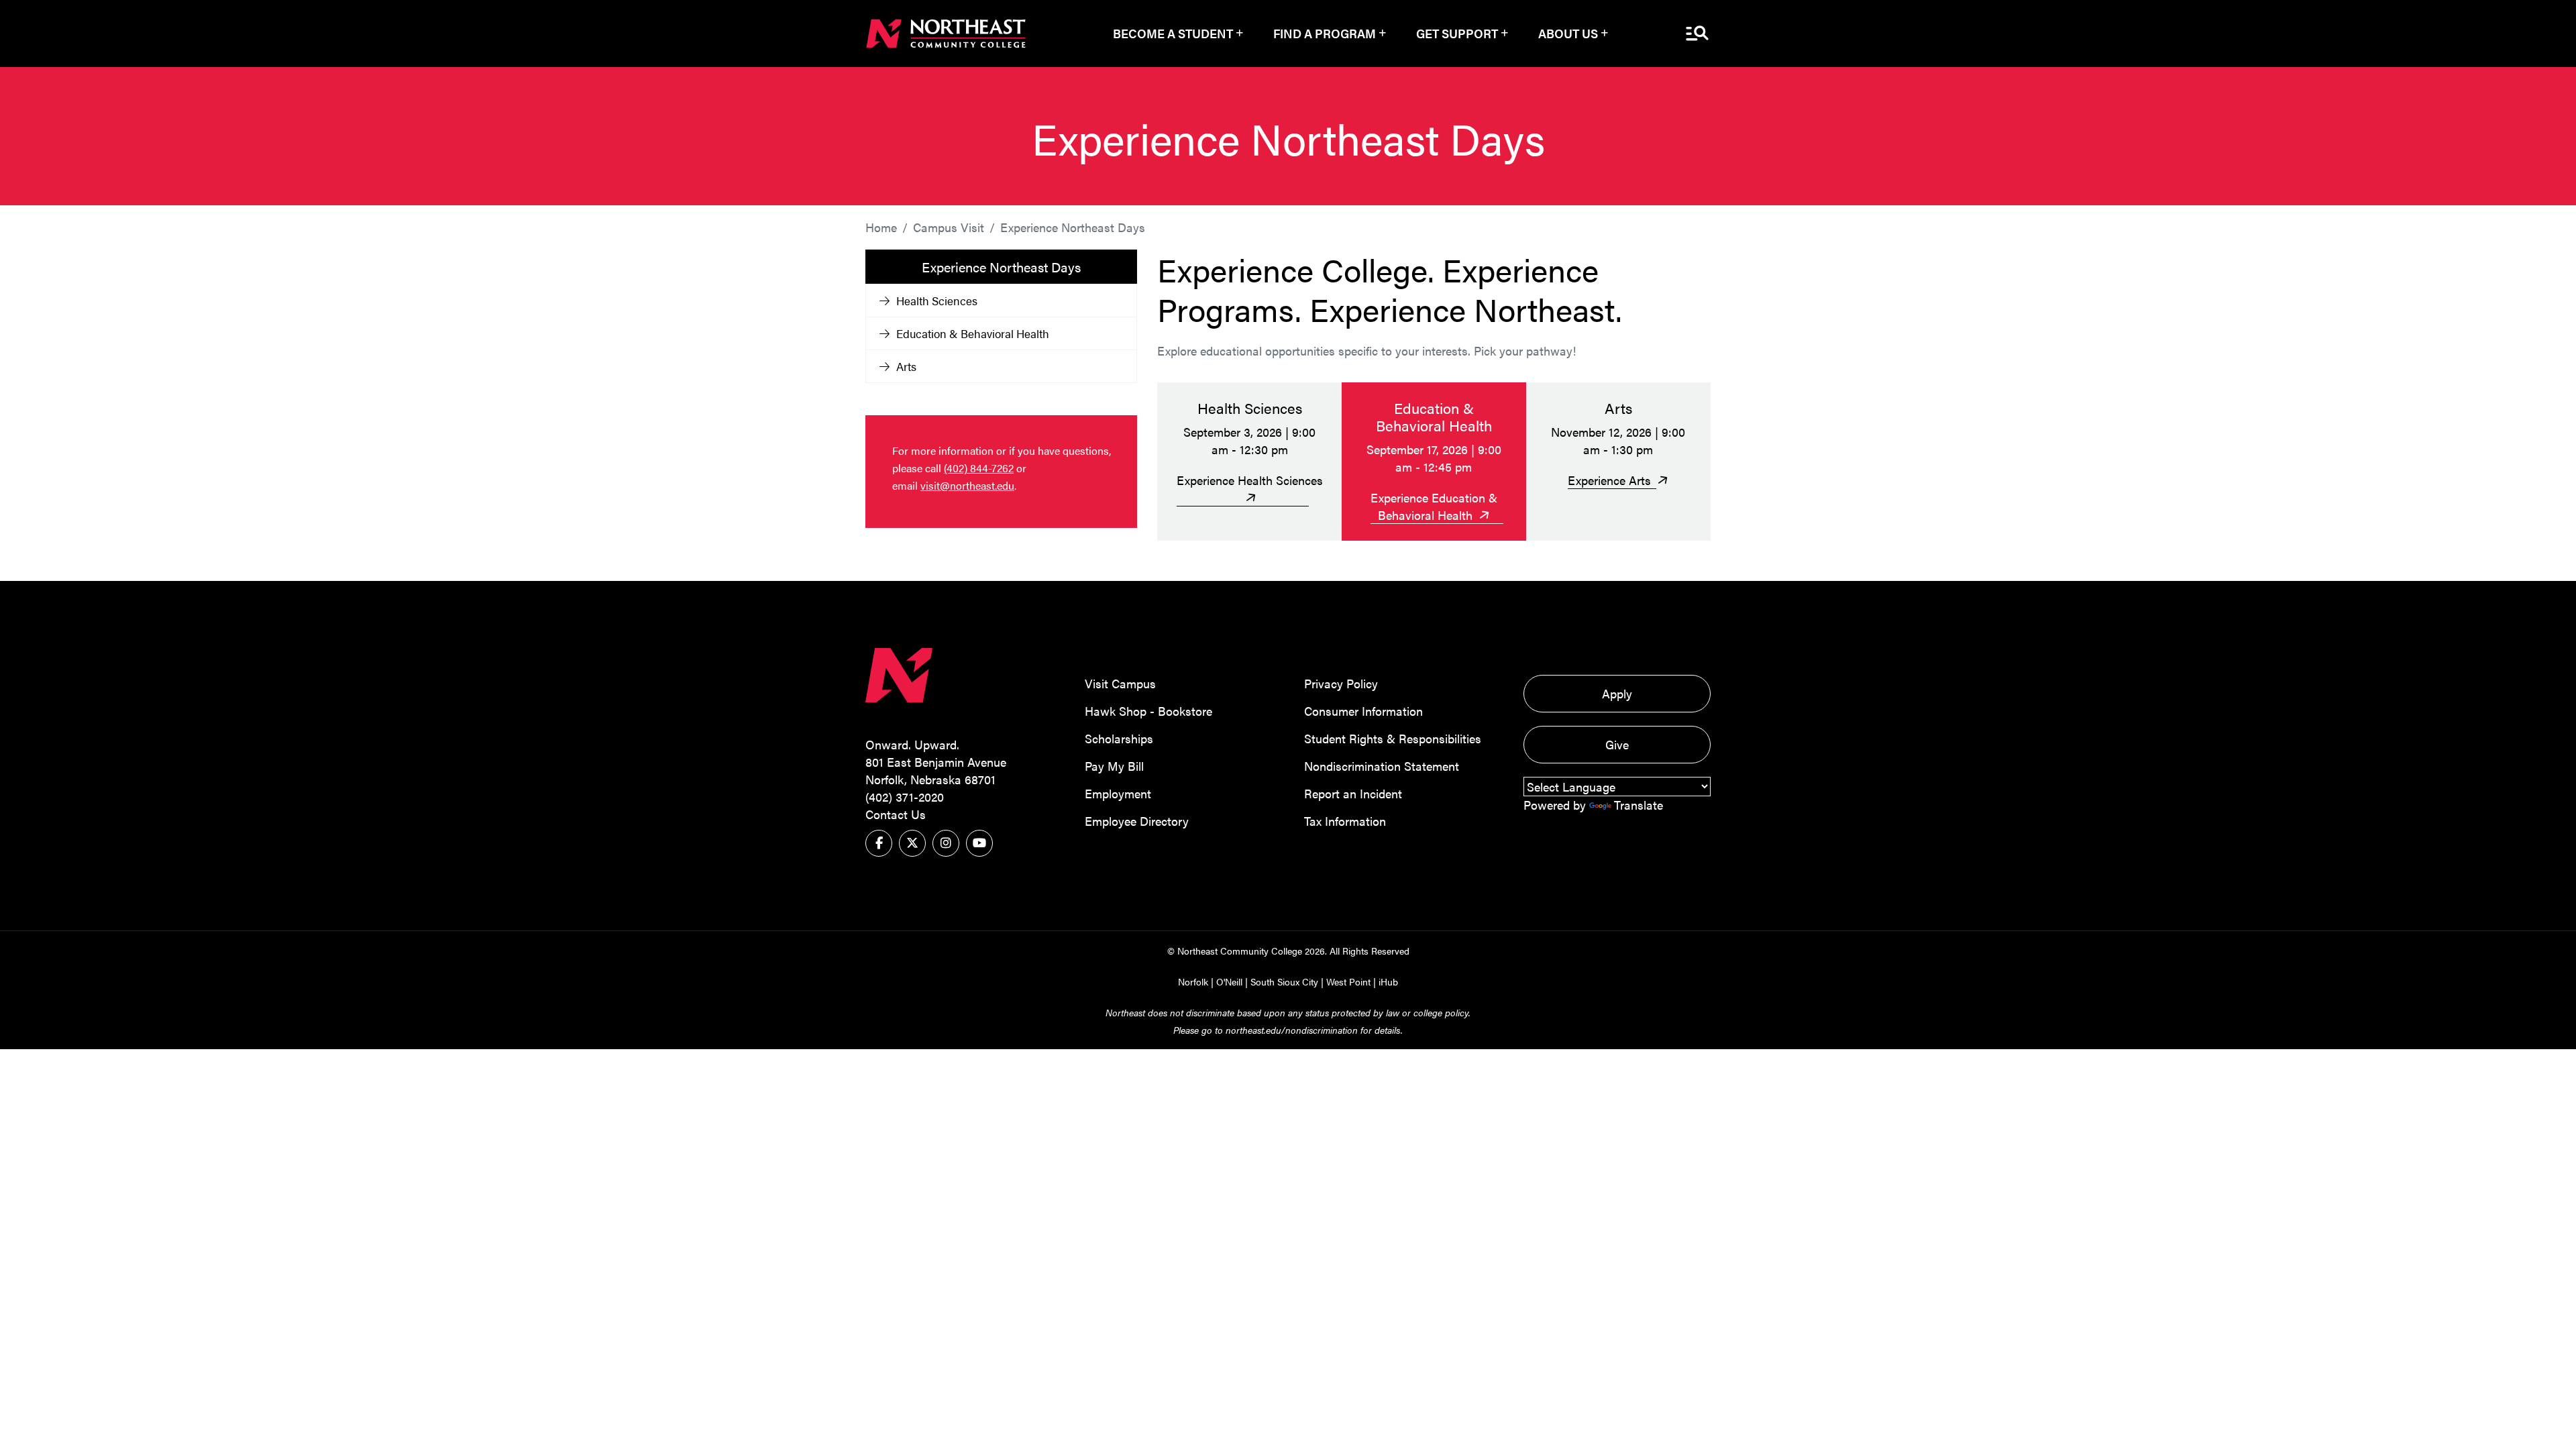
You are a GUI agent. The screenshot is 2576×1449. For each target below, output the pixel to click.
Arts (906, 366)
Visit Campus (1120, 683)
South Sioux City (1284, 981)
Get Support (1457, 33)
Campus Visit (949, 227)
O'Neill (1229, 981)
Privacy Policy (1341, 683)
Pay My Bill (1114, 766)
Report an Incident (1353, 793)
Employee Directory (1137, 821)
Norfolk (1193, 981)
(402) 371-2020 (905, 797)
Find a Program (1325, 33)
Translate (1639, 805)
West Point (1348, 981)
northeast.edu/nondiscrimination (1292, 1030)
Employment (1118, 793)
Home (881, 227)
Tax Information (1345, 821)
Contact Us (896, 814)
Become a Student (1173, 33)
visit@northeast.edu (967, 485)
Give (1617, 744)
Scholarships (1119, 738)
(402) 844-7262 (979, 468)
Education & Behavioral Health (973, 333)
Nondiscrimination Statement (1382, 766)
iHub (1388, 981)
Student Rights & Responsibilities (1393, 738)
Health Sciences (937, 301)
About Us (1568, 33)
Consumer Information (1363, 711)
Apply (1617, 693)
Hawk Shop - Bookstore (1148, 711)
